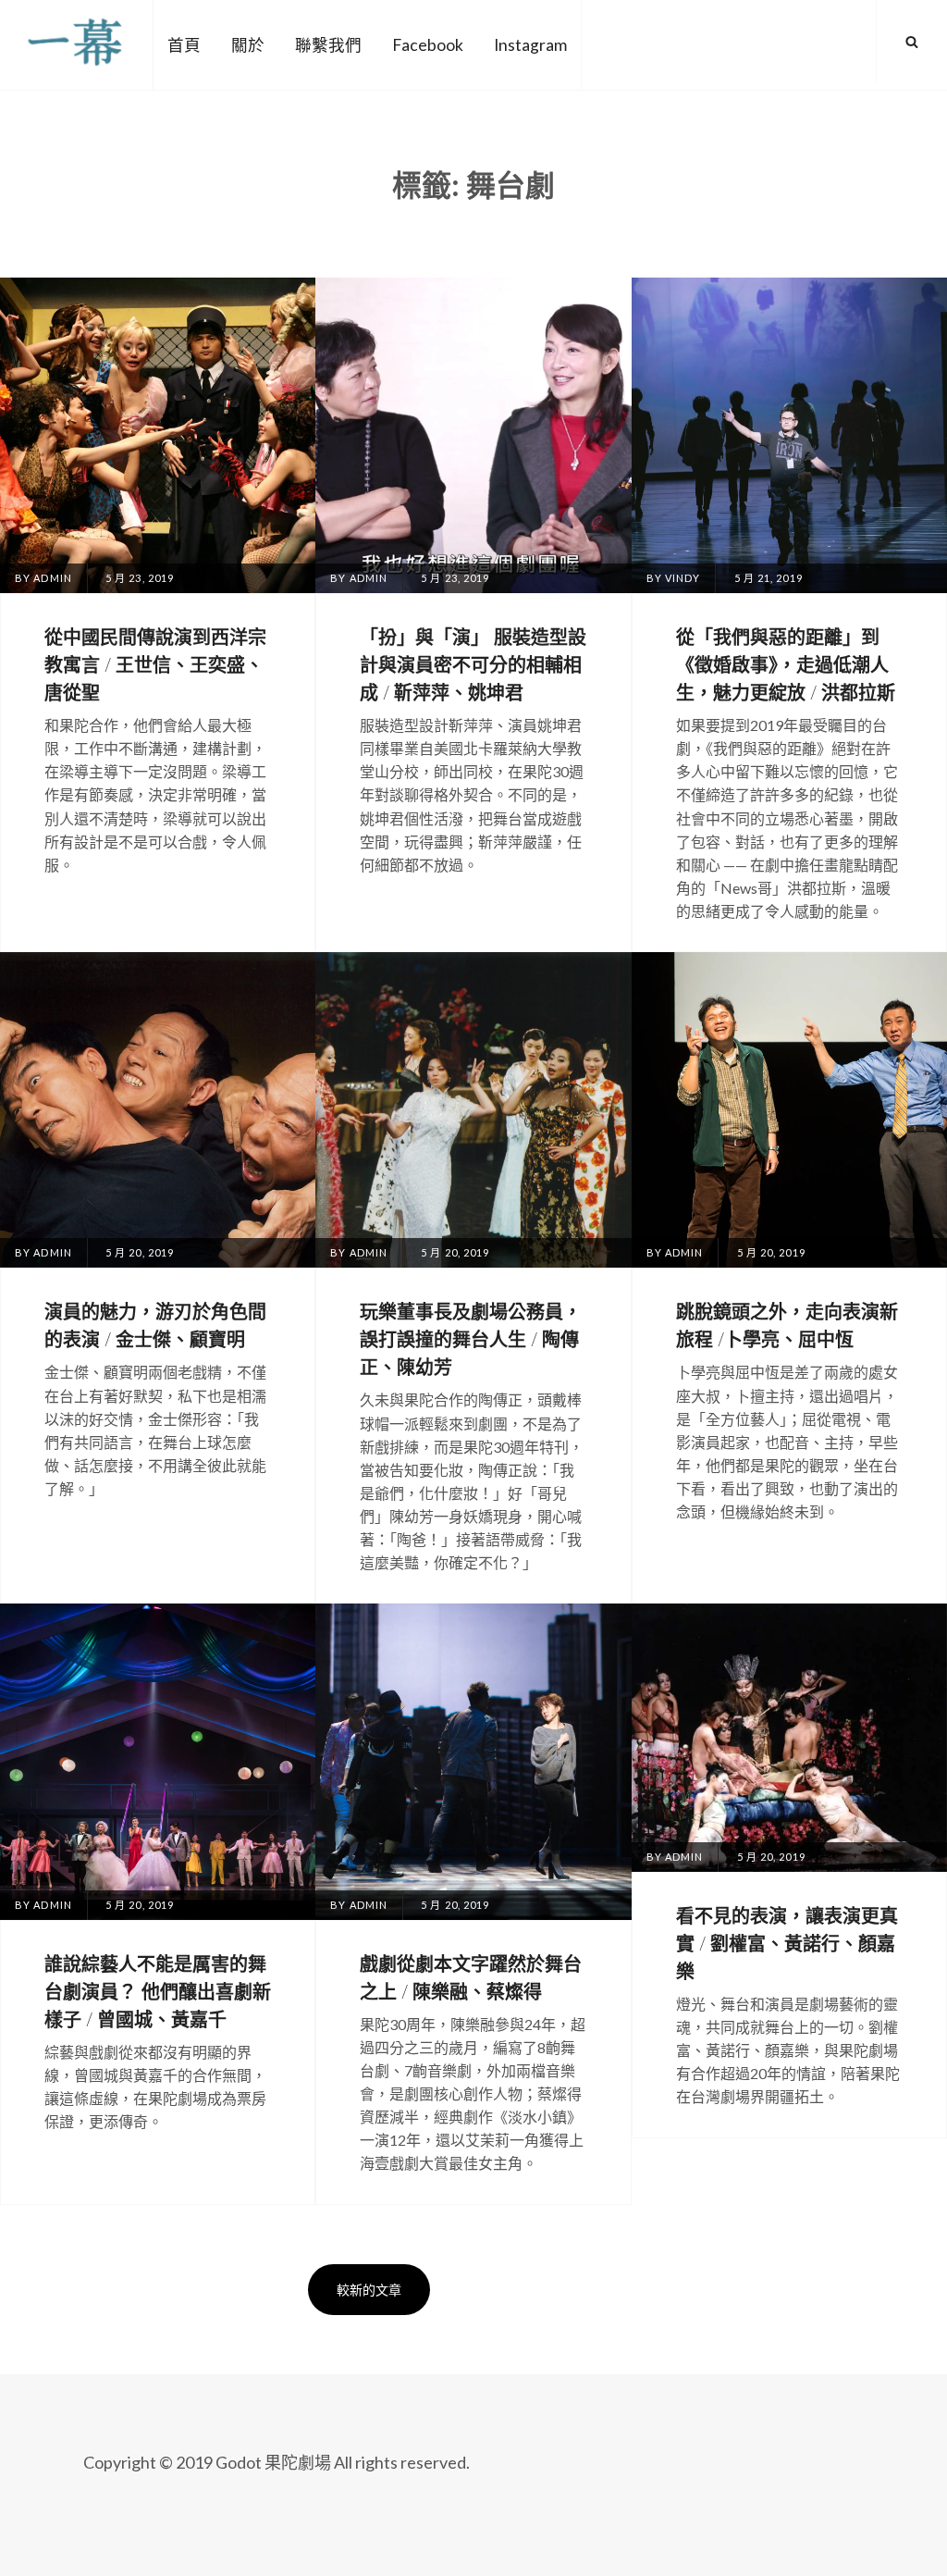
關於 (248, 45)
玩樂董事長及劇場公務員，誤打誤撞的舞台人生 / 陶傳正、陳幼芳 (471, 1338)
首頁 (184, 45)
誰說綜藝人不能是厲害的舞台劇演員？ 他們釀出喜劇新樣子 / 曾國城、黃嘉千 (158, 1991)
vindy (683, 578)
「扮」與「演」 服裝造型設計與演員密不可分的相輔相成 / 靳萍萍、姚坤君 (473, 664)
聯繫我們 (328, 45)
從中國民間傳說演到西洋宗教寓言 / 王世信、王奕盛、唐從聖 (155, 664)
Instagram (530, 45)
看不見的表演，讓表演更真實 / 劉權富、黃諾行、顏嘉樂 (787, 1943)
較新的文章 (369, 2290)
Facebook (428, 45)
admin (53, 578)
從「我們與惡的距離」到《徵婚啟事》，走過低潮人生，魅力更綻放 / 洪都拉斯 (786, 664)
